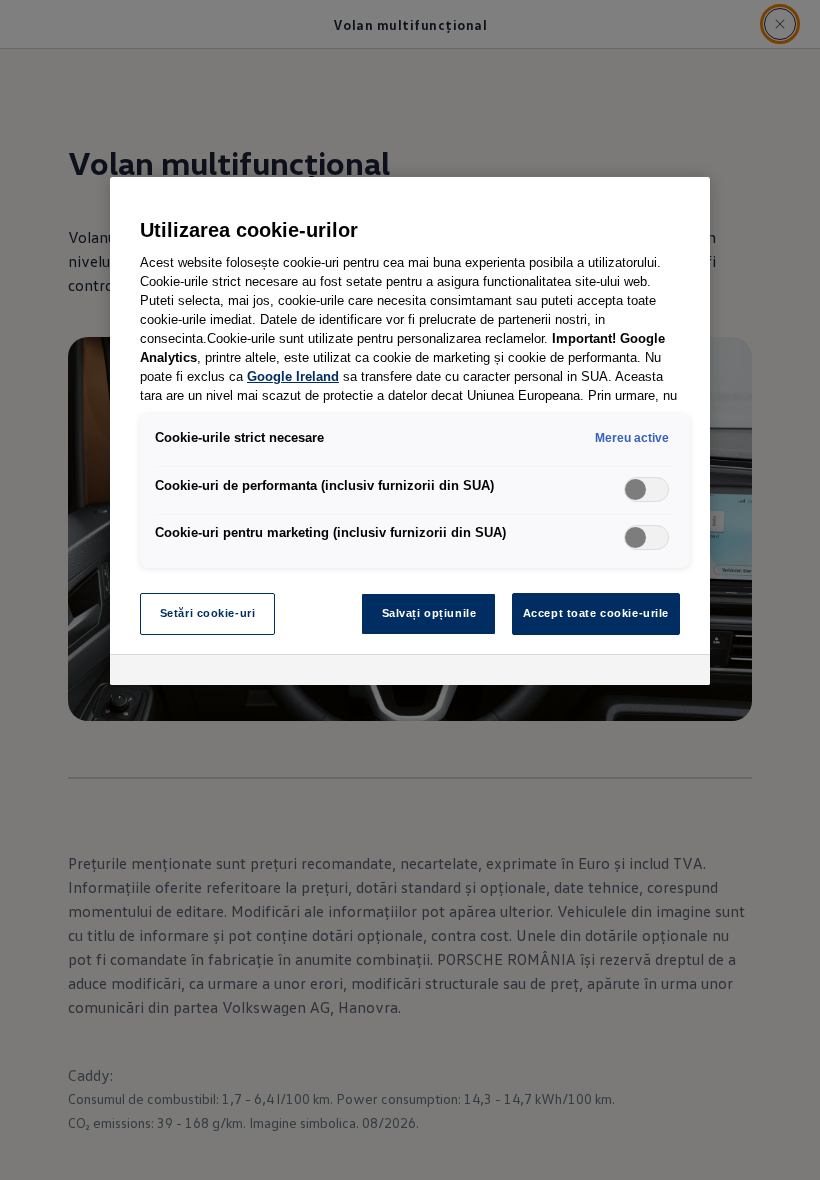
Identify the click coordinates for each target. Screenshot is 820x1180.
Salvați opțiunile (429, 613)
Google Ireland (293, 377)
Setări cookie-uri (208, 613)
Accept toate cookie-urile (596, 613)
